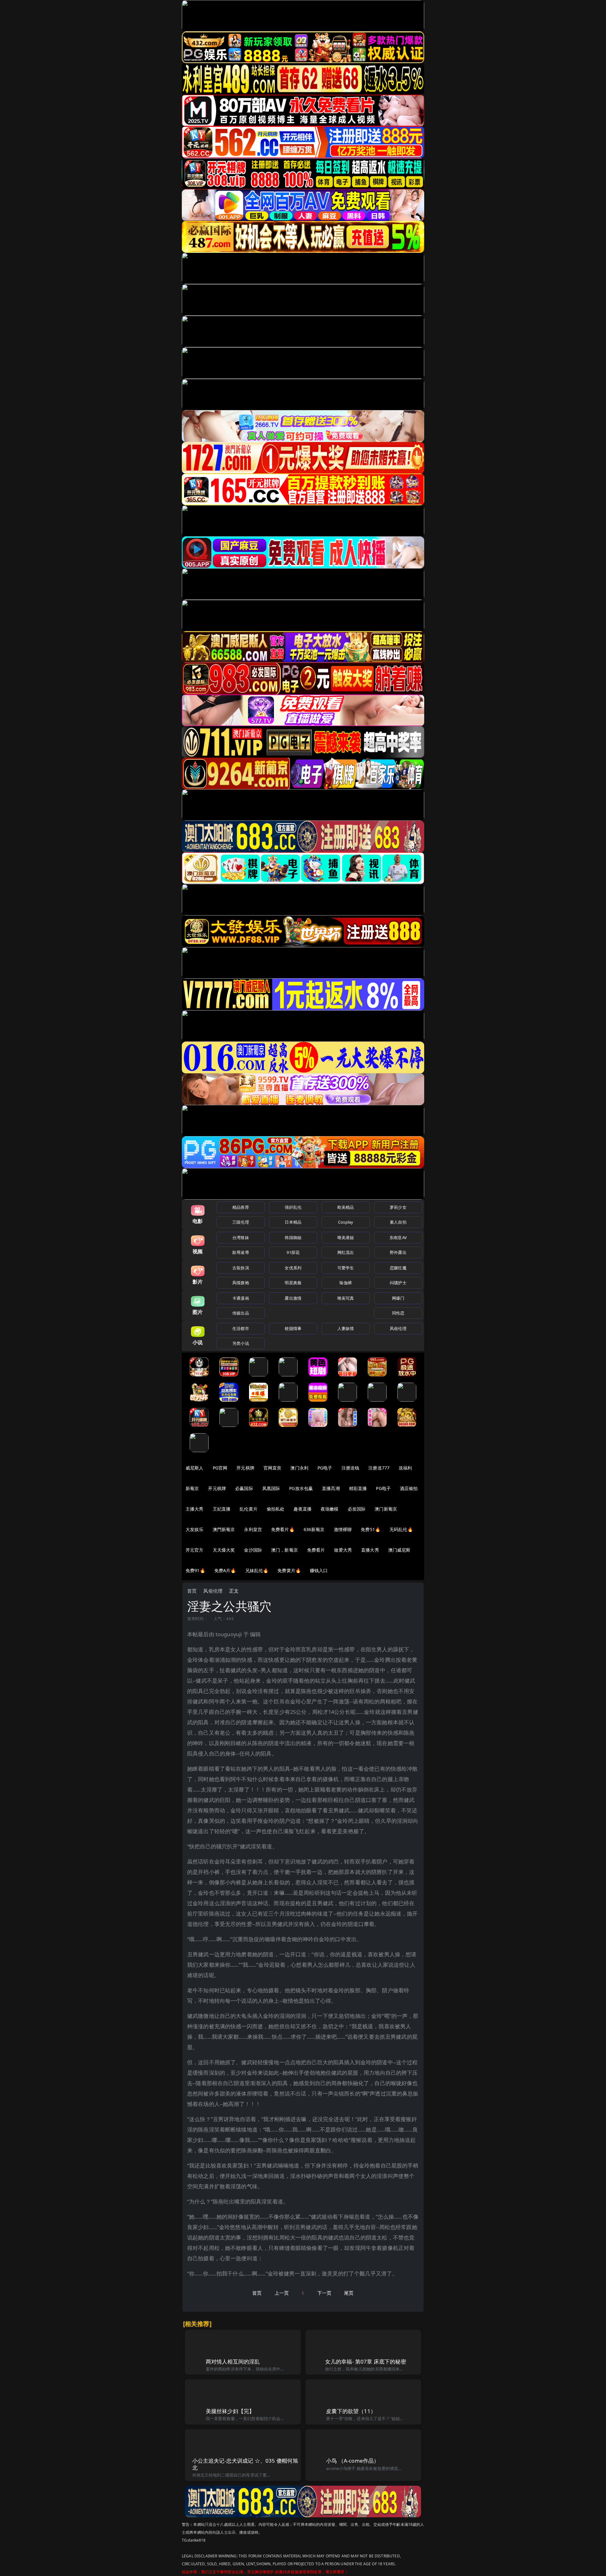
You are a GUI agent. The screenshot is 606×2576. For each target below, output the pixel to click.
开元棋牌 (245, 1468)
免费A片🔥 (225, 1570)
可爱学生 (346, 1268)
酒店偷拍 (409, 1488)
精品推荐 (241, 1207)
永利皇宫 (253, 1529)
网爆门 (398, 1298)
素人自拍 (398, 1222)
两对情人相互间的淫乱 (233, 2361)
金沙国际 (253, 1550)
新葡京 (192, 1488)
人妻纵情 (346, 1328)
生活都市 (241, 1328)
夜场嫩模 (330, 1509)
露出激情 (293, 1298)
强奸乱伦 (293, 1207)
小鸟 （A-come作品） (353, 2461)
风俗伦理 (398, 1328)
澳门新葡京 (386, 1509)
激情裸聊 (343, 1529)
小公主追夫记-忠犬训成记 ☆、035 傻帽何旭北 (245, 2464)
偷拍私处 (276, 1509)
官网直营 (273, 1468)
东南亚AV (398, 1237)
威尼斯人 (195, 1468)
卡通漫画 (241, 1298)
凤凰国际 (271, 1488)
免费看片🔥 (283, 1529)
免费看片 (316, 1550)
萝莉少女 (398, 1207)
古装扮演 (241, 1268)
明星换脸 (293, 1283)
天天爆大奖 (224, 1550)
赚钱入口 (319, 1570)
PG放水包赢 (301, 1488)
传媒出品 (241, 1313)
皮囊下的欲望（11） (351, 2411)
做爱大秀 (343, 1550)
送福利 (405, 1468)
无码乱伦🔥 (401, 1529)
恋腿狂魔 (398, 1268)
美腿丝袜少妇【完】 (230, 2411)
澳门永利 (299, 1468)
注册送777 (379, 1468)
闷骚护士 (398, 1283)
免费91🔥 (195, 1570)
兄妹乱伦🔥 (257, 1570)
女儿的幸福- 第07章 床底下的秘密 (366, 2361)
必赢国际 (244, 1488)
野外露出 (398, 1252)
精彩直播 (358, 1488)
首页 (192, 1591)
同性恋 (398, 1313)
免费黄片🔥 (289, 1570)
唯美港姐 (346, 1237)
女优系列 (293, 1268)
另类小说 (241, 1343)
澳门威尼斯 (399, 1550)
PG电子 (325, 1468)
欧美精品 (346, 1207)
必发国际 (357, 1509)
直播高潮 (331, 1488)
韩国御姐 (293, 1237)
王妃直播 (222, 1509)
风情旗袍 (241, 1283)
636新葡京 (314, 1529)
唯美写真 (346, 1298)
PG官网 (220, 1468)
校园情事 (293, 1328)
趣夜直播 (303, 1509)
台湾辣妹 (241, 1237)
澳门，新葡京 (285, 1550)
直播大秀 (370, 1550)
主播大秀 (195, 1509)
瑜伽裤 (345, 1283)
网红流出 (346, 1252)
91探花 (293, 1252)
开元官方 (195, 1550)
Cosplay (346, 1222)
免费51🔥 (371, 1529)
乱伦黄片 (249, 1509)
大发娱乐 (195, 1529)
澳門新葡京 (224, 1529)
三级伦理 (241, 1222)
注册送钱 (351, 1468)
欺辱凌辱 (241, 1252)
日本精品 (293, 1222)
